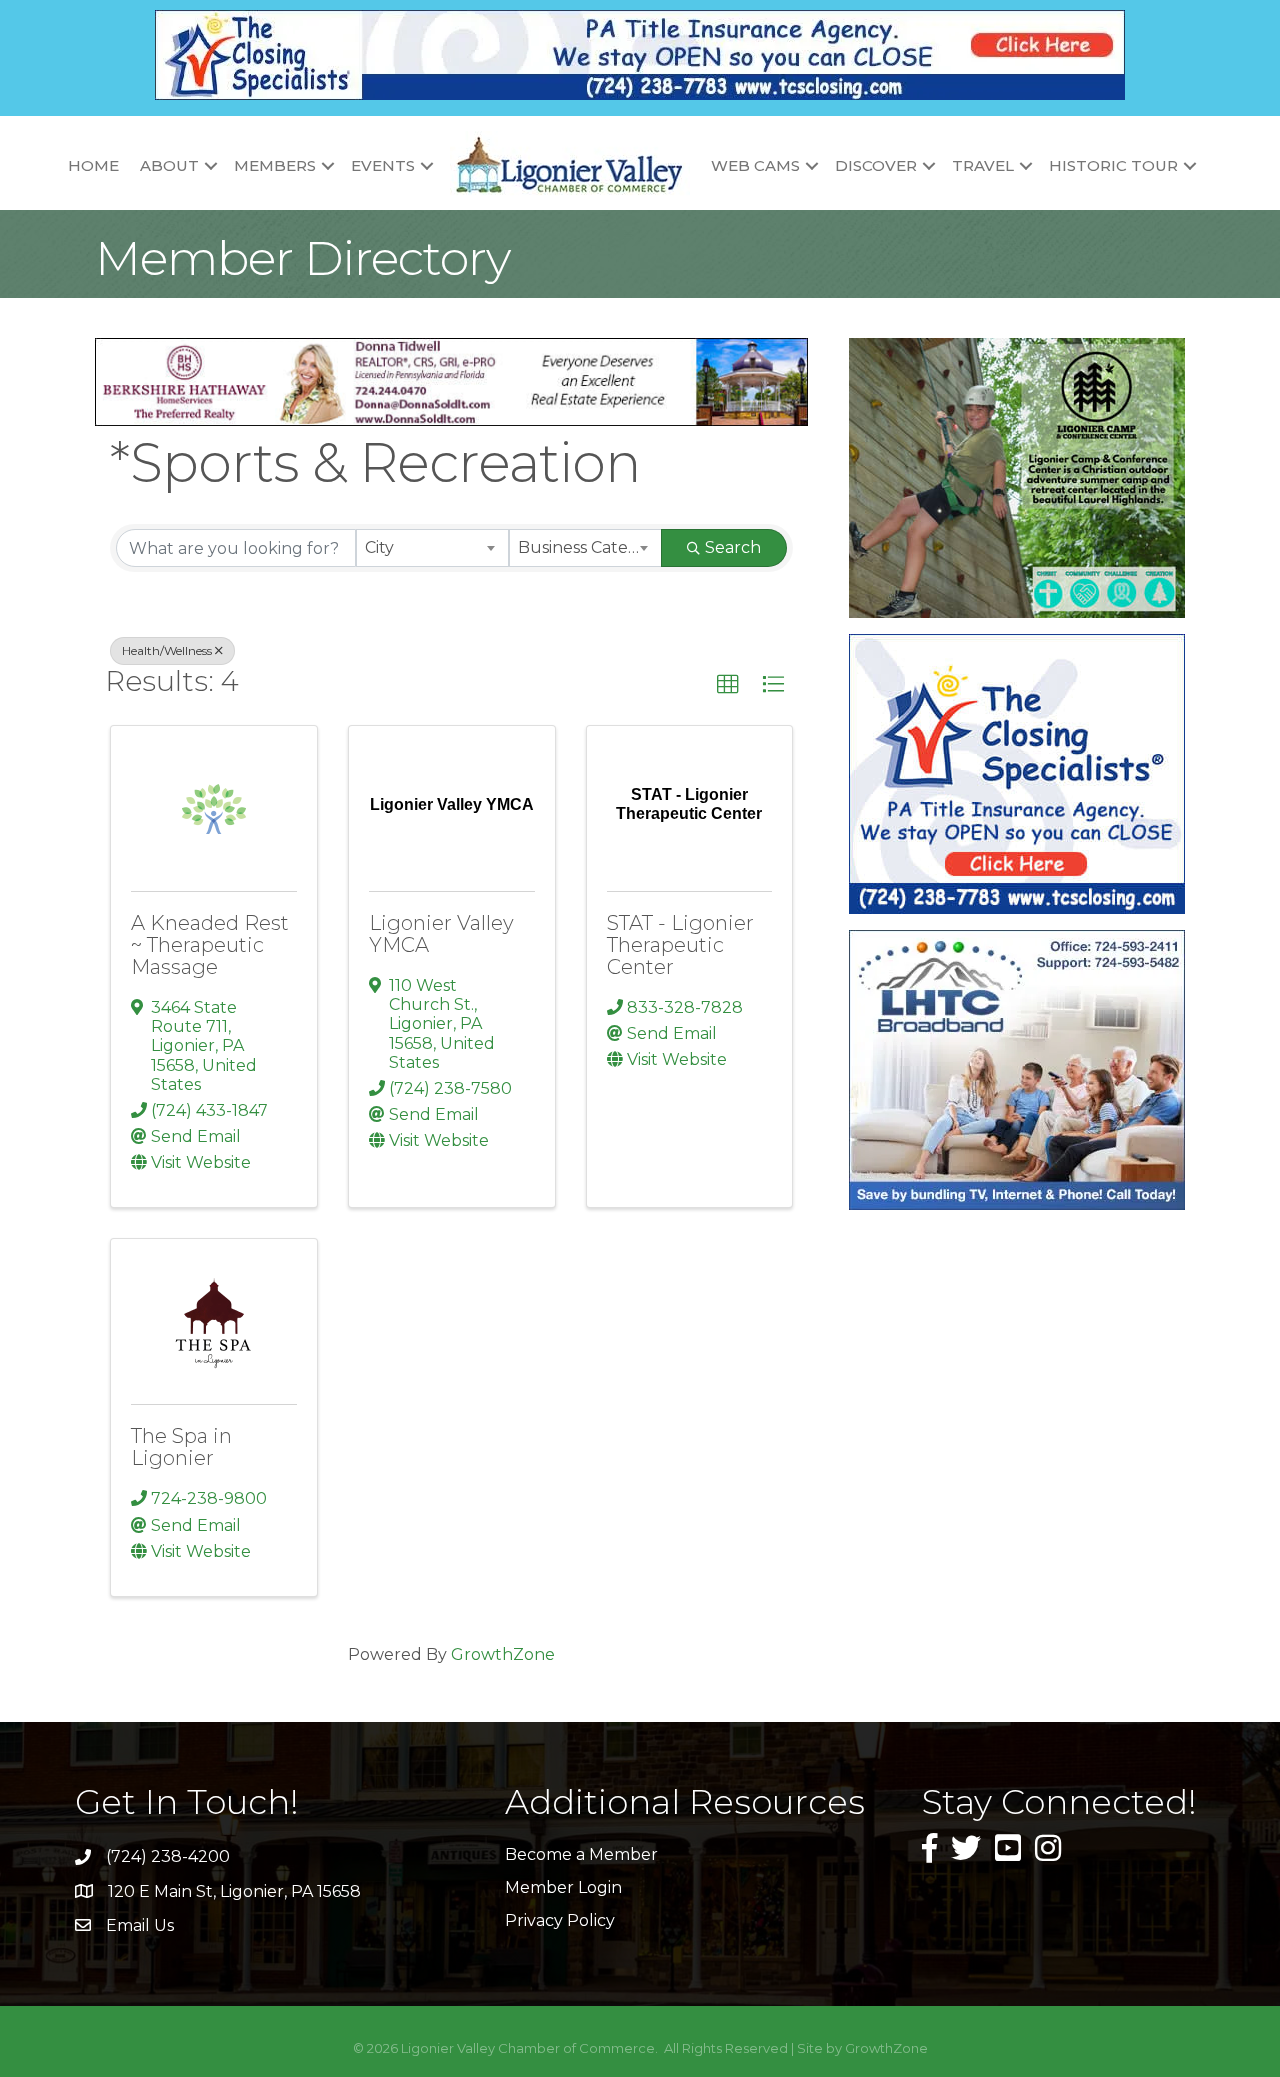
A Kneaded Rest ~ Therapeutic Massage (210, 945)
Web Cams (755, 165)
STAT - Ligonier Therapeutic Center (680, 945)
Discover (876, 165)
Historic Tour (1113, 165)
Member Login (563, 1887)
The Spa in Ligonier (181, 1447)
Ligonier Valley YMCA (441, 934)
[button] (728, 685)
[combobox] (432, 548)
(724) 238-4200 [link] (168, 1856)
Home (93, 165)
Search (733, 547)
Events (383, 165)
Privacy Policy (560, 1920)
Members (275, 165)
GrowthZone (503, 1654)
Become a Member (581, 1854)
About (169, 165)
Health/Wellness (167, 650)
